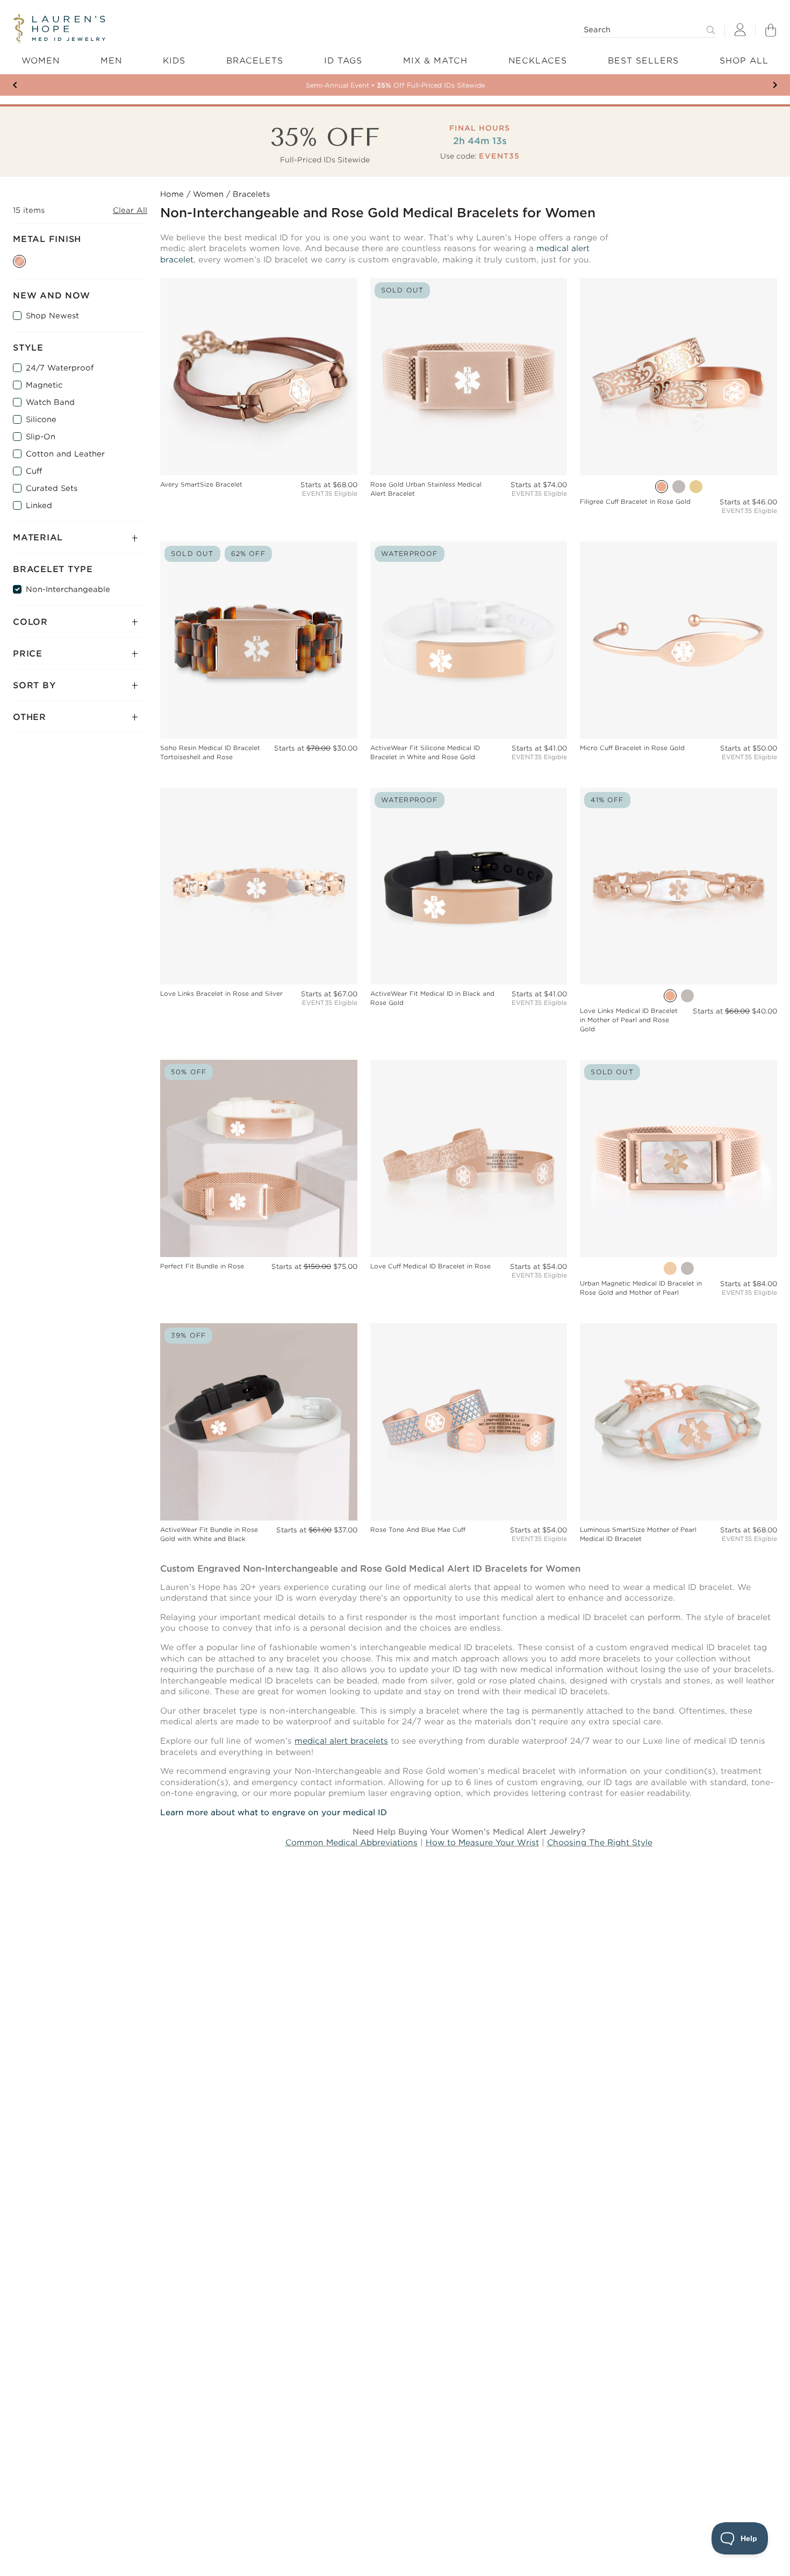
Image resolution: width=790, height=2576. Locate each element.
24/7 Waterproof (60, 368)
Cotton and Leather (65, 454)
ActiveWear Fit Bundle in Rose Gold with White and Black (209, 1534)
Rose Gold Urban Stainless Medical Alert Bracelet (426, 489)
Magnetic (44, 385)
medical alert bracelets (341, 1741)
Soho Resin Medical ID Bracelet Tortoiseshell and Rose (210, 752)
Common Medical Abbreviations (351, 1843)
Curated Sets (52, 488)
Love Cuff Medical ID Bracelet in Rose (430, 1266)
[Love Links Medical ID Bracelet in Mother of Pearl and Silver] (687, 996)
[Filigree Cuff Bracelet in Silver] (679, 487)
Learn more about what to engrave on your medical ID (274, 1813)
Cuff (34, 471)
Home (172, 194)
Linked (39, 505)
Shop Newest (52, 316)
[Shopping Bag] (771, 30)
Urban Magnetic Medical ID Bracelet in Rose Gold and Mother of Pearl (641, 1288)
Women (208, 194)
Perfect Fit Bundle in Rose (202, 1266)
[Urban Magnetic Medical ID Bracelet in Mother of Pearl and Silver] (687, 1268)
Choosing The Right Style (600, 1843)
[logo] (59, 29)
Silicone (41, 419)
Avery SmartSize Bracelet (201, 484)
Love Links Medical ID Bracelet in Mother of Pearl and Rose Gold (629, 1020)
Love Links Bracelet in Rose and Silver (221, 994)
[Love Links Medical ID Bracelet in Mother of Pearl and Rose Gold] (670, 996)
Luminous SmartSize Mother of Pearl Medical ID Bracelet (638, 1534)
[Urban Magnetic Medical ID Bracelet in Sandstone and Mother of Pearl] (670, 1268)
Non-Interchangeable (68, 589)
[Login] (740, 30)
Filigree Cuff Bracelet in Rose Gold (635, 502)
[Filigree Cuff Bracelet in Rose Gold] (662, 487)
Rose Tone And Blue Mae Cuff (418, 1530)
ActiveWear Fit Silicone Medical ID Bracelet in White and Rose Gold (425, 752)
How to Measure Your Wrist (482, 1843)
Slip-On (41, 437)
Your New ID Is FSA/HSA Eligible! (395, 85)
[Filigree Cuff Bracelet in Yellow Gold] (696, 487)
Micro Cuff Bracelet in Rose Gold (632, 748)
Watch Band (50, 402)
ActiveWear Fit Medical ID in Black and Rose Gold (432, 998)
